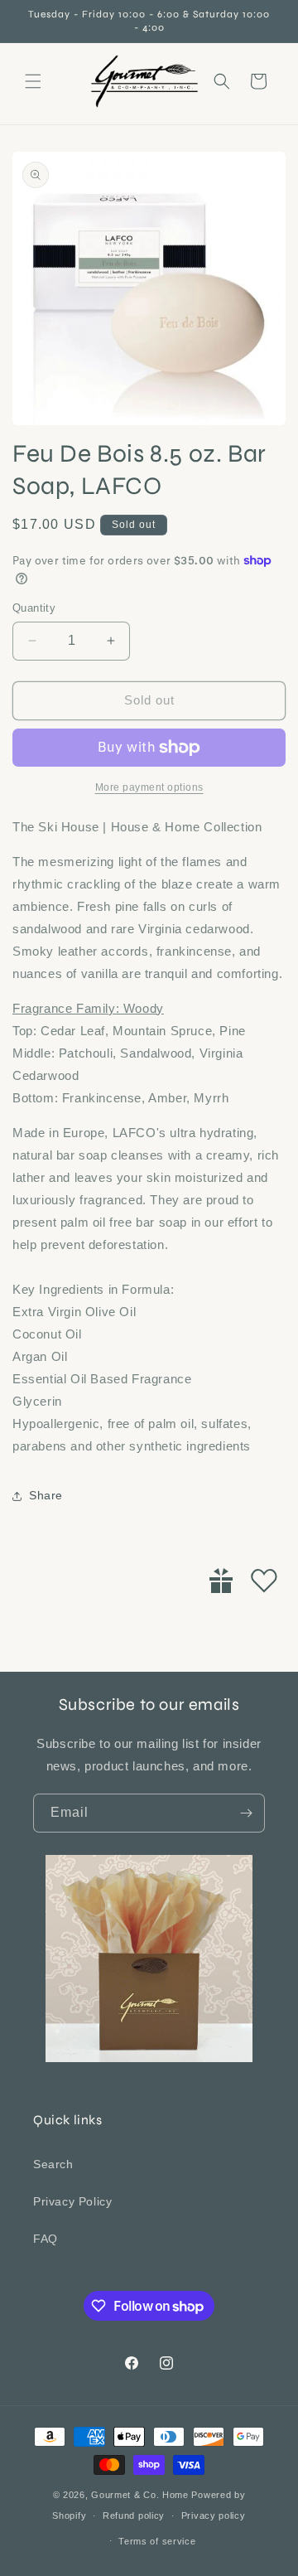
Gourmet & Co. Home (140, 2495)
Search (53, 2164)
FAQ (46, 2239)
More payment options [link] (149, 787)
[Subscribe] (246, 1813)
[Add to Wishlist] (264, 1581)
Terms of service (157, 2541)
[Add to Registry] (221, 1581)
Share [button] (46, 1495)
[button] (33, 81)
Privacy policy (214, 2515)
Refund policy (134, 2515)
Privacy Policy (72, 2201)
